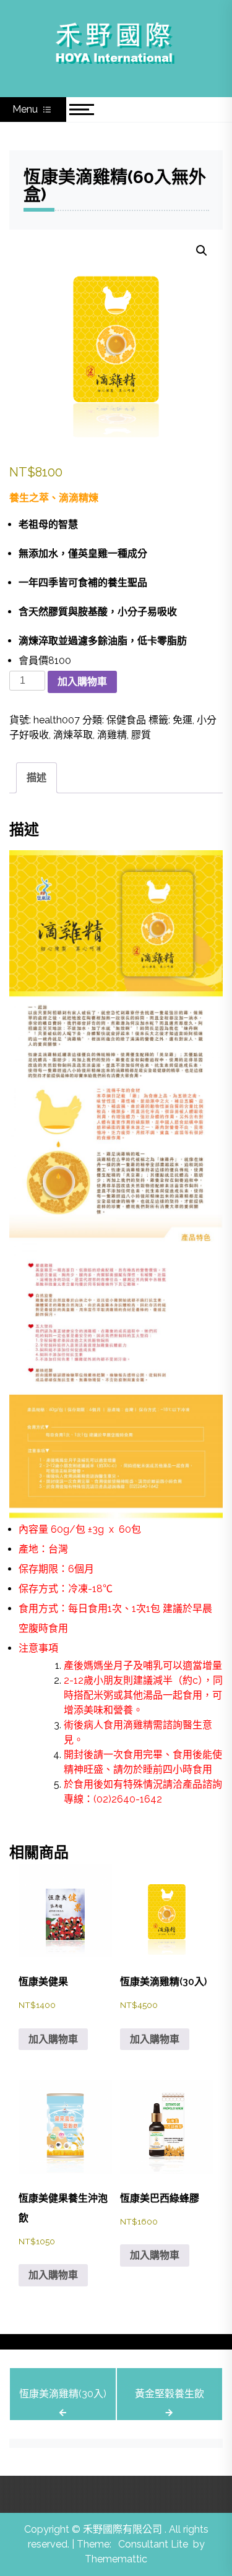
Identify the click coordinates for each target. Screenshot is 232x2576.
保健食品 (126, 720)
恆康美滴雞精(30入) (63, 2394)
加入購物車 (82, 682)
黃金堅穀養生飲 (170, 2394)
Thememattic (116, 2559)
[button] (202, 251)
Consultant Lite (153, 2544)
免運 (183, 720)
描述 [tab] (37, 778)
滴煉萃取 (73, 735)
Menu (26, 109)
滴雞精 (112, 735)
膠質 (141, 735)
